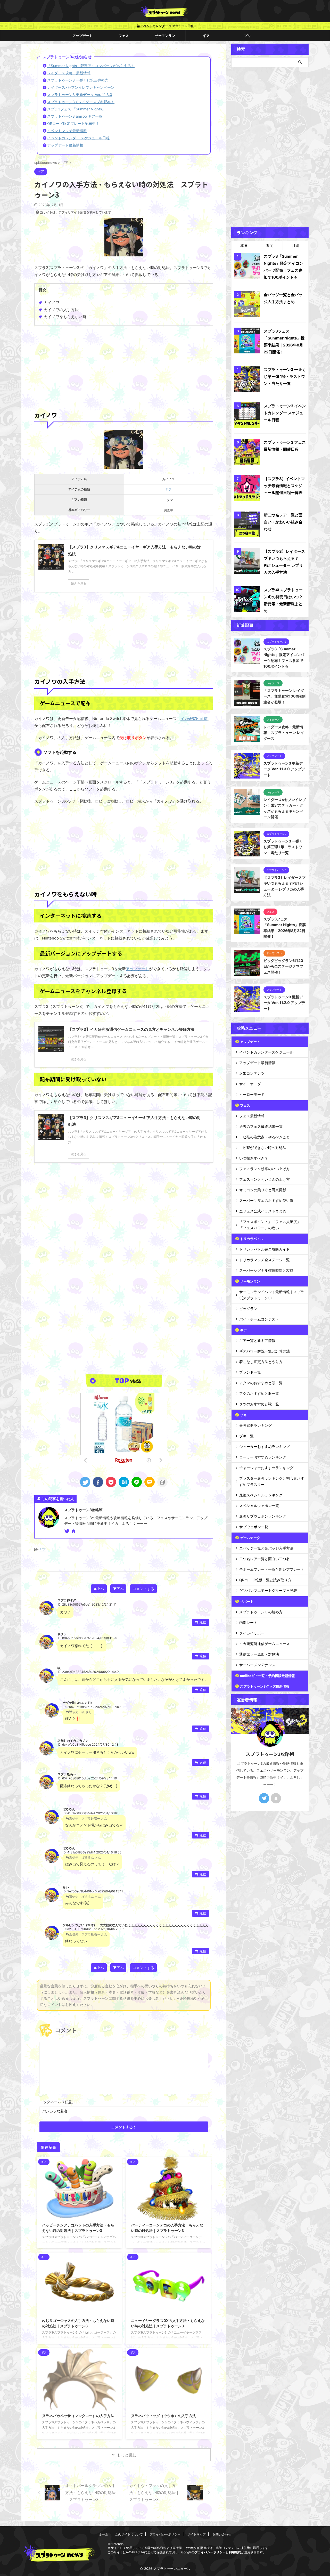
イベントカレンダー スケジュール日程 (167, 26)
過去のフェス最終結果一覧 (261, 1126)
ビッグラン (248, 1309)
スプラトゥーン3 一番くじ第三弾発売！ (80, 80)
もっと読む (127, 2455)
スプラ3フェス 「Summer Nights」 (76, 109)
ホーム (104, 2534)
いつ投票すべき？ (254, 1158)
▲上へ (99, 1589)
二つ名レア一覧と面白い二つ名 (265, 1559)
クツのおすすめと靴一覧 (259, 1404)
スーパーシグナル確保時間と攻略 (266, 1270)
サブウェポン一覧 (254, 1527)
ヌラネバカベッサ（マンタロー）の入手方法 (78, 2416)
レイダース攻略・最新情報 (69, 73)
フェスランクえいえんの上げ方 (265, 1179)
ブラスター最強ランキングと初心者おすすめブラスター (272, 1481)
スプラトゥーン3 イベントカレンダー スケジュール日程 (285, 413)
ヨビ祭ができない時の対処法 (263, 1148)
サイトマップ (196, 2534)
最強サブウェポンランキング (263, 1516)
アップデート (82, 36)
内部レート (248, 1622)
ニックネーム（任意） (57, 2102)
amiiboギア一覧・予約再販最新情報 (267, 1676)
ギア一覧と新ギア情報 (257, 1340)
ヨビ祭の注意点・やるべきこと (265, 1137)
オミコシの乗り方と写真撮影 (263, 1190)
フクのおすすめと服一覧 (259, 1393)
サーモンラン (165, 36)
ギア (206, 36)
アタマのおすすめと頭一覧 (261, 1383)
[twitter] (85, 1482)
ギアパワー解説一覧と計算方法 (265, 1351)
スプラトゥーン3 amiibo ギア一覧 (75, 116)
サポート (247, 1601)
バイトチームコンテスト (259, 1319)
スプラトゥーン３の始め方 (261, 1612)
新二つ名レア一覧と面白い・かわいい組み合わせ (283, 522)
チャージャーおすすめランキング (266, 1468)
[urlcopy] (162, 1482)
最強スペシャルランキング (261, 1495)
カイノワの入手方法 (61, 310)
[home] (74, 1532)
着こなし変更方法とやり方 (261, 1362)
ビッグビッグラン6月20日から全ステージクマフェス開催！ (283, 966)
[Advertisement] (124, 367)
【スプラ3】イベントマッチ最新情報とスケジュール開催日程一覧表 (284, 486)
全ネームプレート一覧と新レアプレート (272, 1569)
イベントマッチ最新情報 (67, 131)
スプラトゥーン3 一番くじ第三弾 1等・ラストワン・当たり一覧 (285, 376)
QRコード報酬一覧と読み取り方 (265, 1580)
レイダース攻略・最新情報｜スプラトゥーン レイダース (284, 733)
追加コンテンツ (252, 1073)
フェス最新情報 (252, 1116)
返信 (203, 1622)
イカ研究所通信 (194, 719)
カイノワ (52, 302)
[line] (137, 1482)
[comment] (150, 1482)
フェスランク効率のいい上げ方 (265, 1169)
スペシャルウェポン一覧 (259, 1506)
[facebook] (98, 1482)
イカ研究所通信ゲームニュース (265, 1644)
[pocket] (111, 1482)
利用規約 (235, 2552)
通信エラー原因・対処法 (259, 1654)
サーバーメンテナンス (257, 1665)
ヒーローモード (252, 1094)
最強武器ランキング (255, 1425)
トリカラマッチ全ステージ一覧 (265, 1260)
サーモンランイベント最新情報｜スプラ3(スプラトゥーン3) (272, 1295)
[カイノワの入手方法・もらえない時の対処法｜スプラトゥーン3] (124, 1482)
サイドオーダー (252, 1084)
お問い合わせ (222, 2534)
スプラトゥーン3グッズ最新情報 (265, 1686)
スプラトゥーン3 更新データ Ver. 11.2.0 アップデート (284, 1003)
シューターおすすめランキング (265, 1447)
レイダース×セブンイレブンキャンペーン (81, 87)
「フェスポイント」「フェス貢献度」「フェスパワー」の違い (270, 1225)
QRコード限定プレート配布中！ (73, 123)
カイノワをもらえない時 (65, 317)
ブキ (247, 36)
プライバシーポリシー (165, 2534)
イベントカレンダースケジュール (266, 1052)
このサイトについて (129, 2534)
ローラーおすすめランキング (263, 1457)
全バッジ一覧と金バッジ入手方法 (266, 1548)
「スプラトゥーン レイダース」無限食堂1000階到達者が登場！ (284, 696)
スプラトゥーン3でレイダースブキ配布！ (81, 102)
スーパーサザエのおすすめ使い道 (266, 1200)
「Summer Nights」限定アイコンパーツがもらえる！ (91, 66)
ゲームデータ (250, 1538)
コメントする (143, 1589)
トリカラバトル (252, 1239)
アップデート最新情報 (65, 145)
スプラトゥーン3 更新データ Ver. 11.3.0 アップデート (284, 769)
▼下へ (118, 1589)
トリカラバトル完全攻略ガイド (265, 1249)
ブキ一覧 (246, 1436)
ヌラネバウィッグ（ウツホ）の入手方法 (163, 2416)
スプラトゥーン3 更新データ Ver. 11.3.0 (80, 95)
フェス (124, 36)
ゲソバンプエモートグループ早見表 (268, 1590)
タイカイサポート (254, 1633)
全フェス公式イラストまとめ (263, 1211)
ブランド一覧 (250, 1372)
